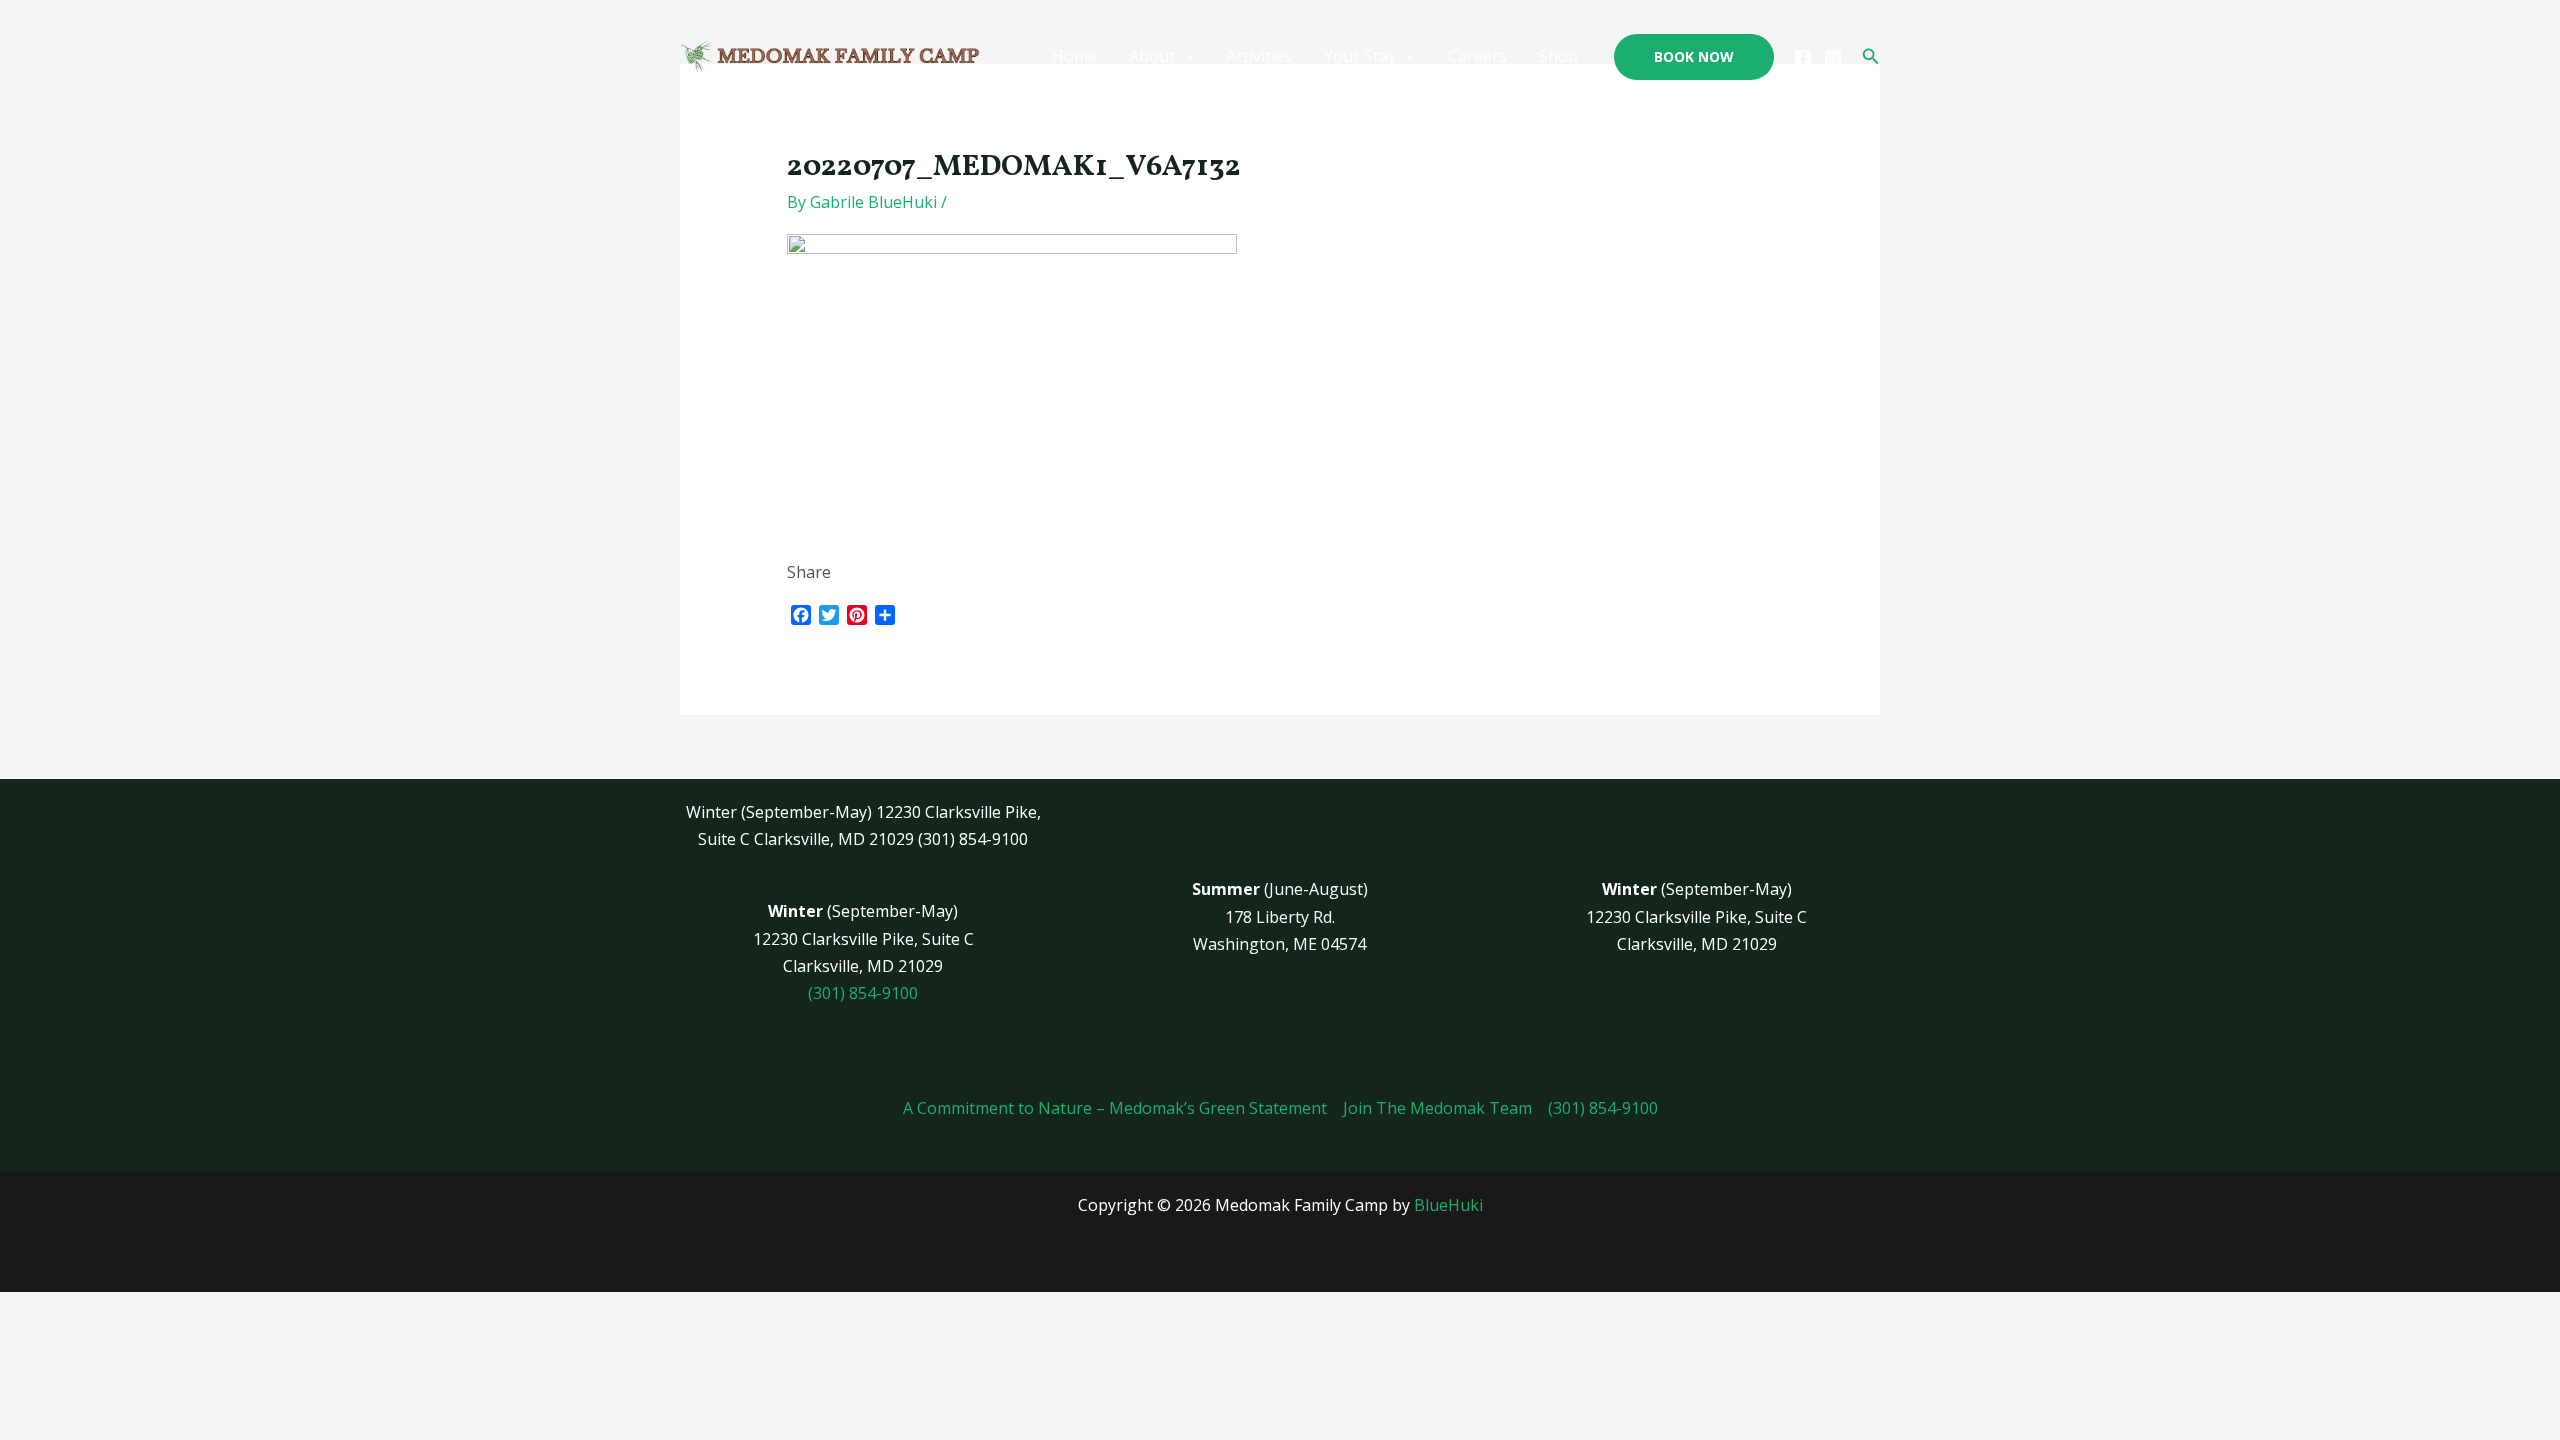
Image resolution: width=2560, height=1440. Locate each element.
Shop (1558, 56)
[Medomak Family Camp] (830, 55)
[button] (1694, 57)
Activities (1259, 56)
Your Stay (1360, 56)
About (1152, 56)
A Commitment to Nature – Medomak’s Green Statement (1115, 1108)
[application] (1185, 56)
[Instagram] (1833, 58)
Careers (1477, 56)
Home (1074, 56)
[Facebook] (1803, 58)
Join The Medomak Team (1437, 1108)
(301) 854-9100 (863, 993)
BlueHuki (1448, 1205)
